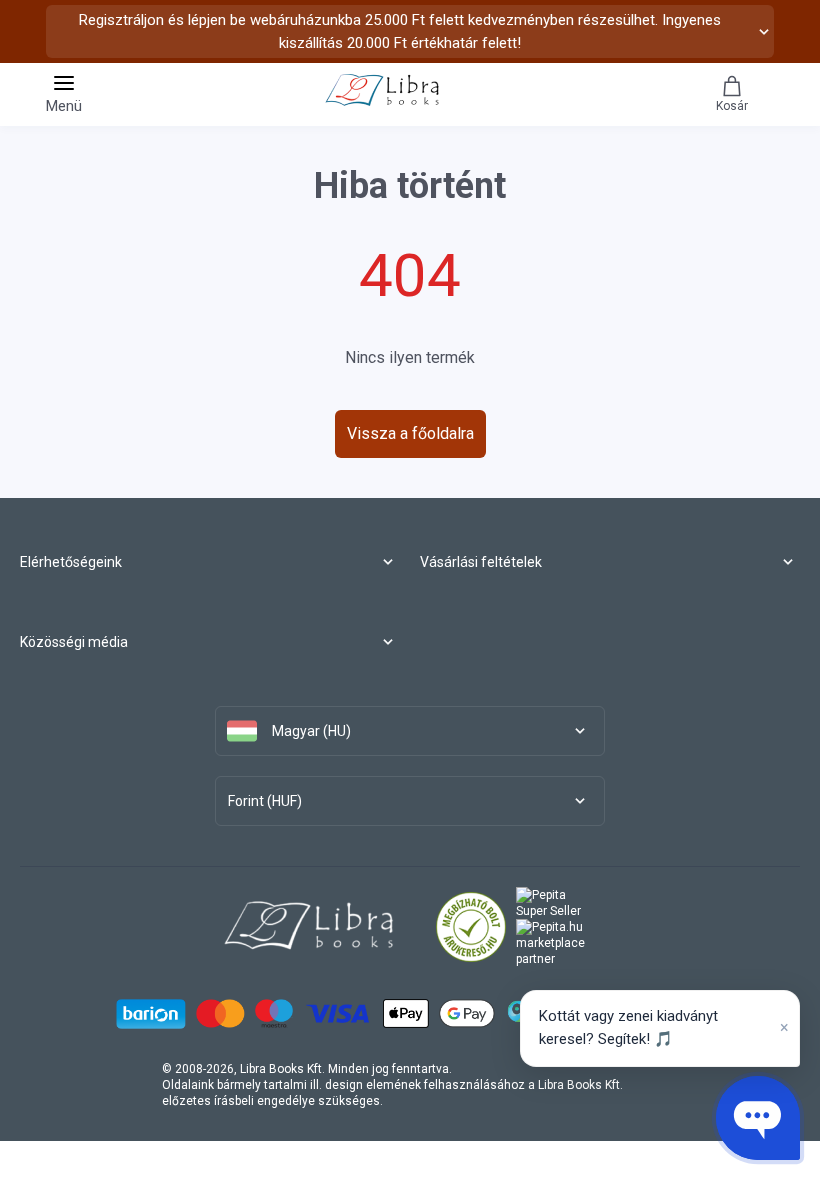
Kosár (732, 106)
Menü (64, 106)
